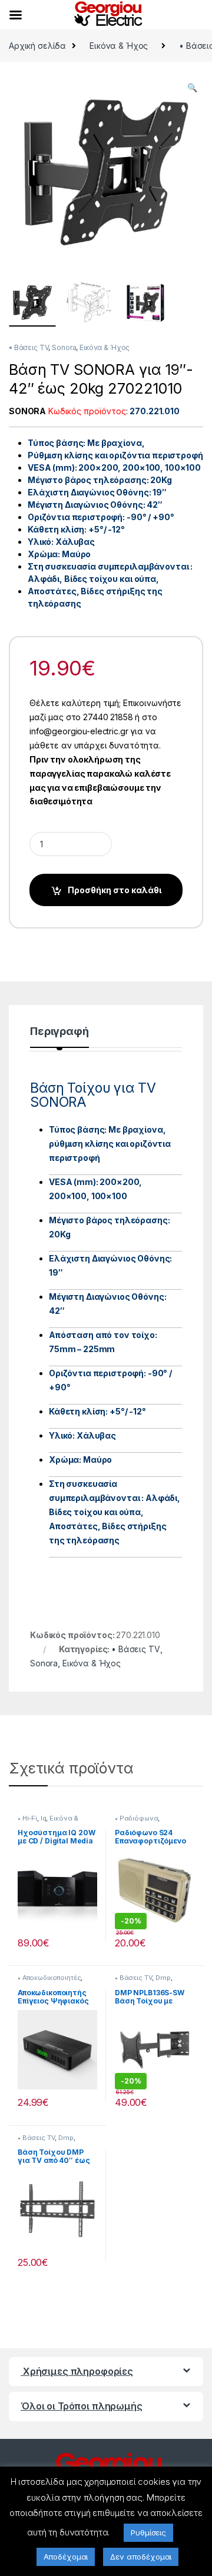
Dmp (163, 1978)
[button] (192, 88)
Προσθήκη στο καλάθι (115, 890)
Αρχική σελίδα (37, 46)
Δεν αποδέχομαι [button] (141, 2557)
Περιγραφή (59, 1032)
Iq (44, 1818)
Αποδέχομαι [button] (66, 2557)
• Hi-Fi (27, 1818)
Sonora (64, 347)
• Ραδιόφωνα (136, 1818)
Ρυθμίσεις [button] (148, 2532)
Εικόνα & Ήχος (119, 46)
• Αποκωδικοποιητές (49, 1978)
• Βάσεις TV (29, 347)
